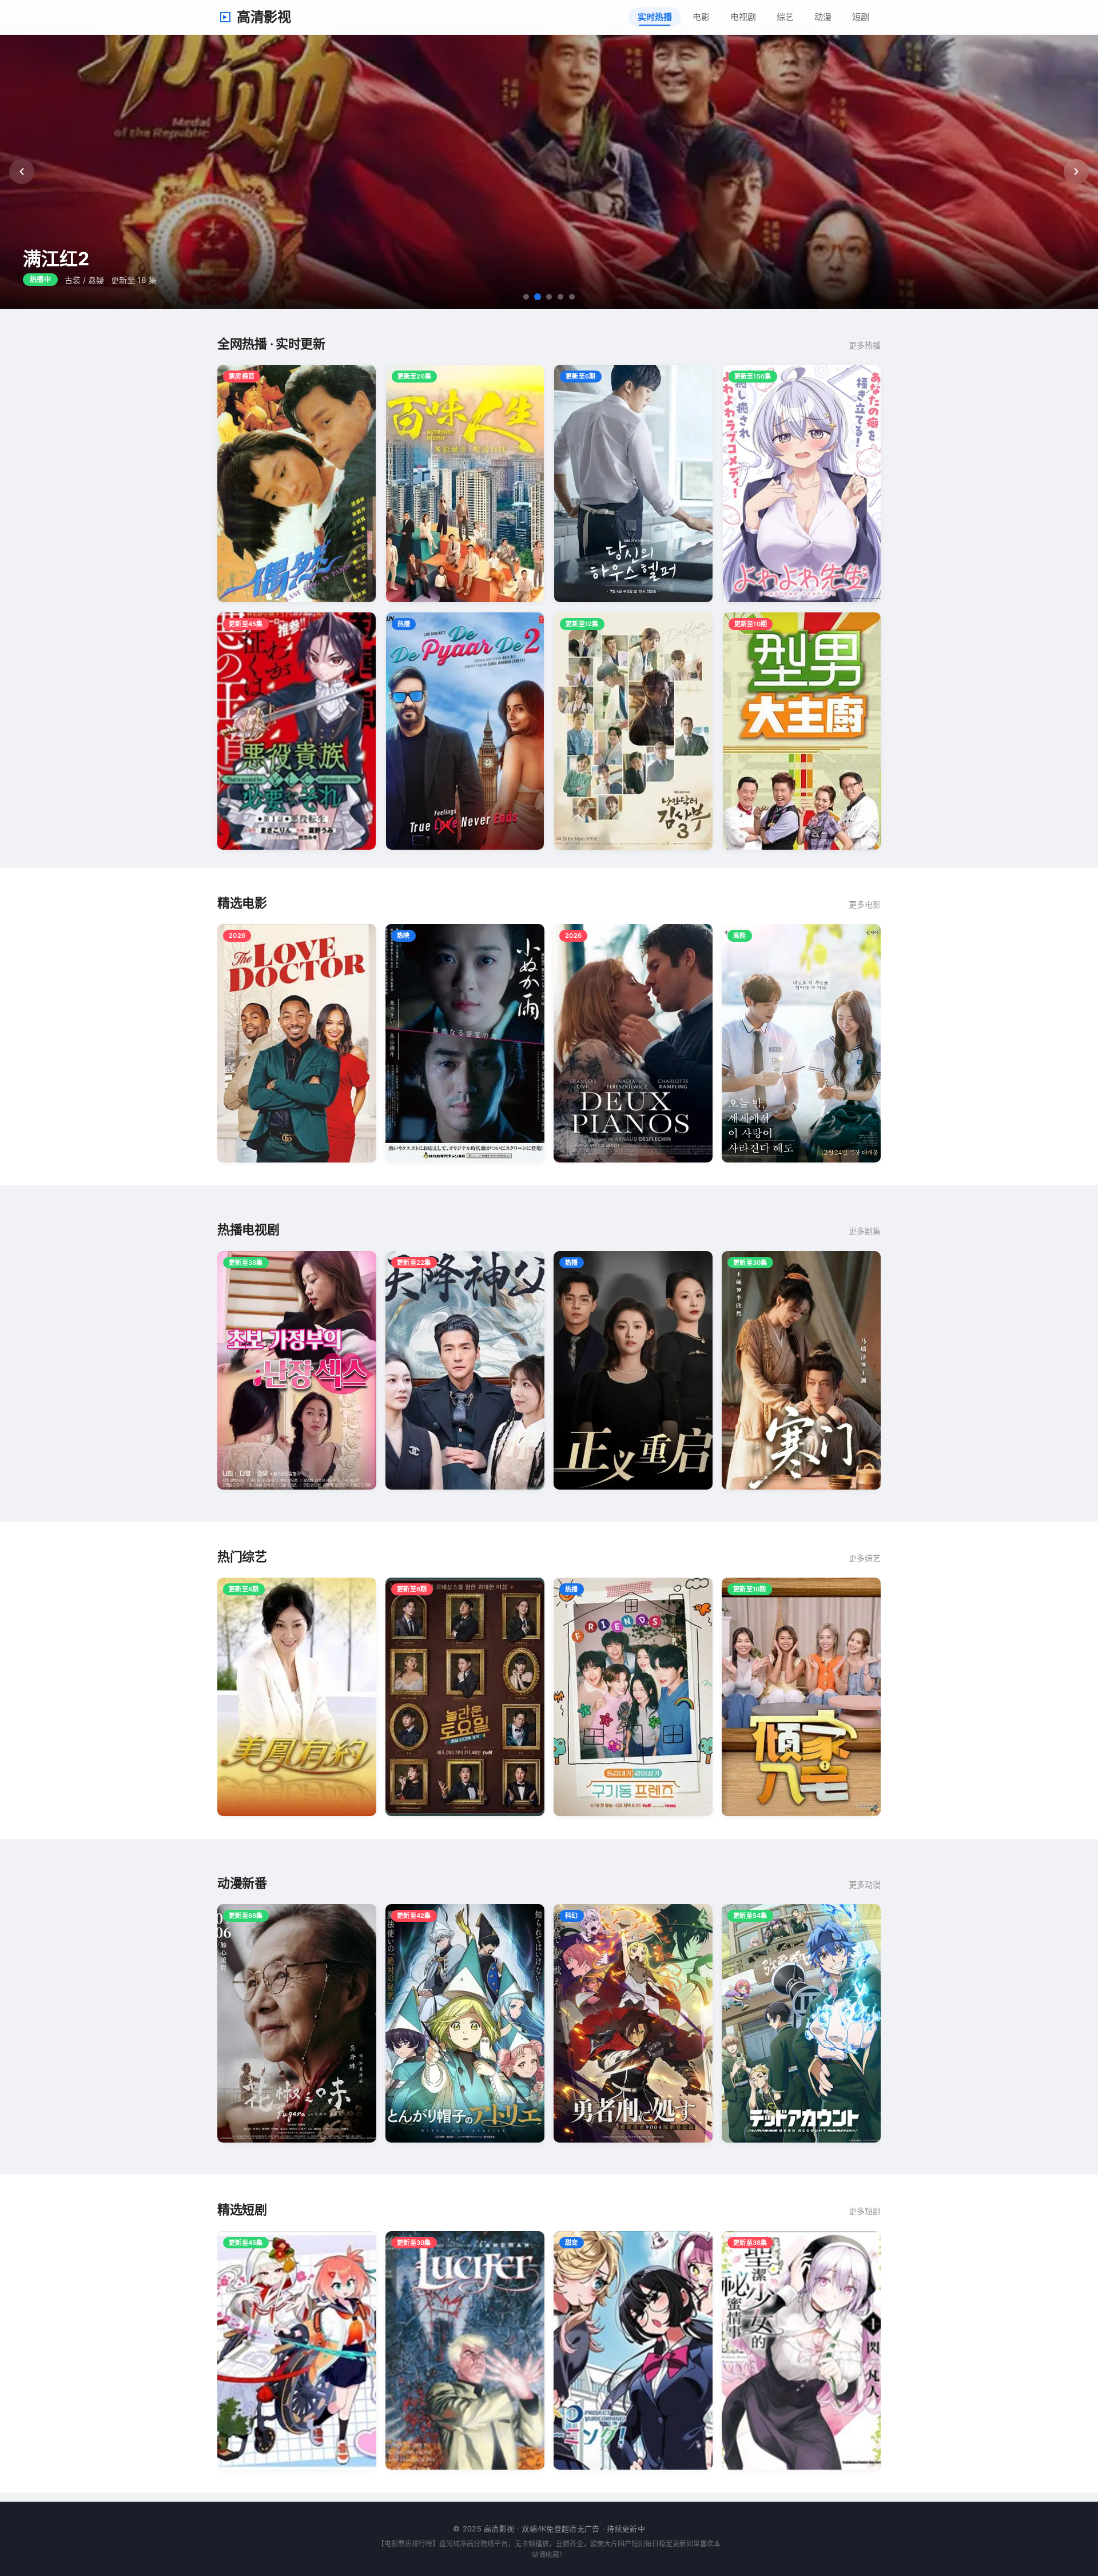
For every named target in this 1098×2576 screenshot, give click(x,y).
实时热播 (655, 17)
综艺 (785, 17)
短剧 (861, 17)
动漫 (823, 17)
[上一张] (22, 172)
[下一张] (1076, 172)
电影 (701, 17)
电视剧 (743, 17)
